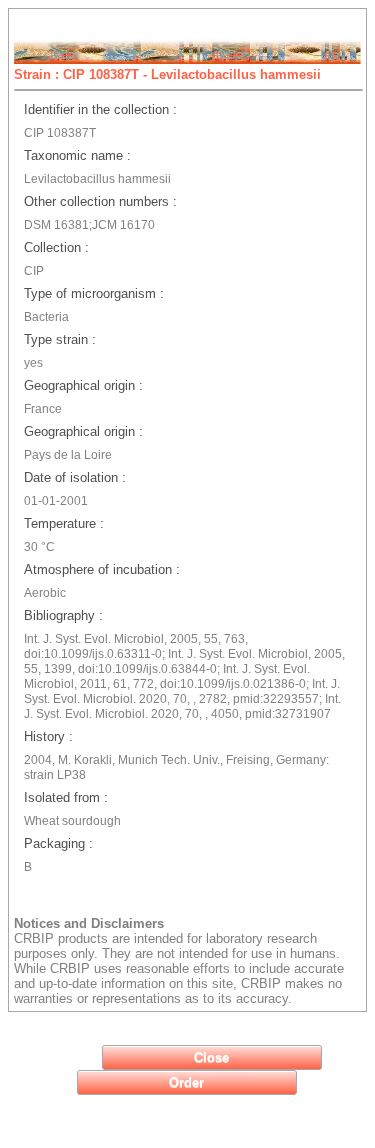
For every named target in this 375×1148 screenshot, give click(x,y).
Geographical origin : (83, 385)
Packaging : (58, 843)
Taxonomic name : (77, 155)
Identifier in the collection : (100, 109)
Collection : (56, 247)
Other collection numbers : (100, 201)
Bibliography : (63, 615)
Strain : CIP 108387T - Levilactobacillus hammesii (167, 74)
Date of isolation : (75, 477)
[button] (212, 1057)
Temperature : (64, 523)
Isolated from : (66, 797)
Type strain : (60, 339)
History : (48, 736)
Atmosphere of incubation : (102, 569)
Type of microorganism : (94, 293)
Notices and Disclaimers (89, 923)
